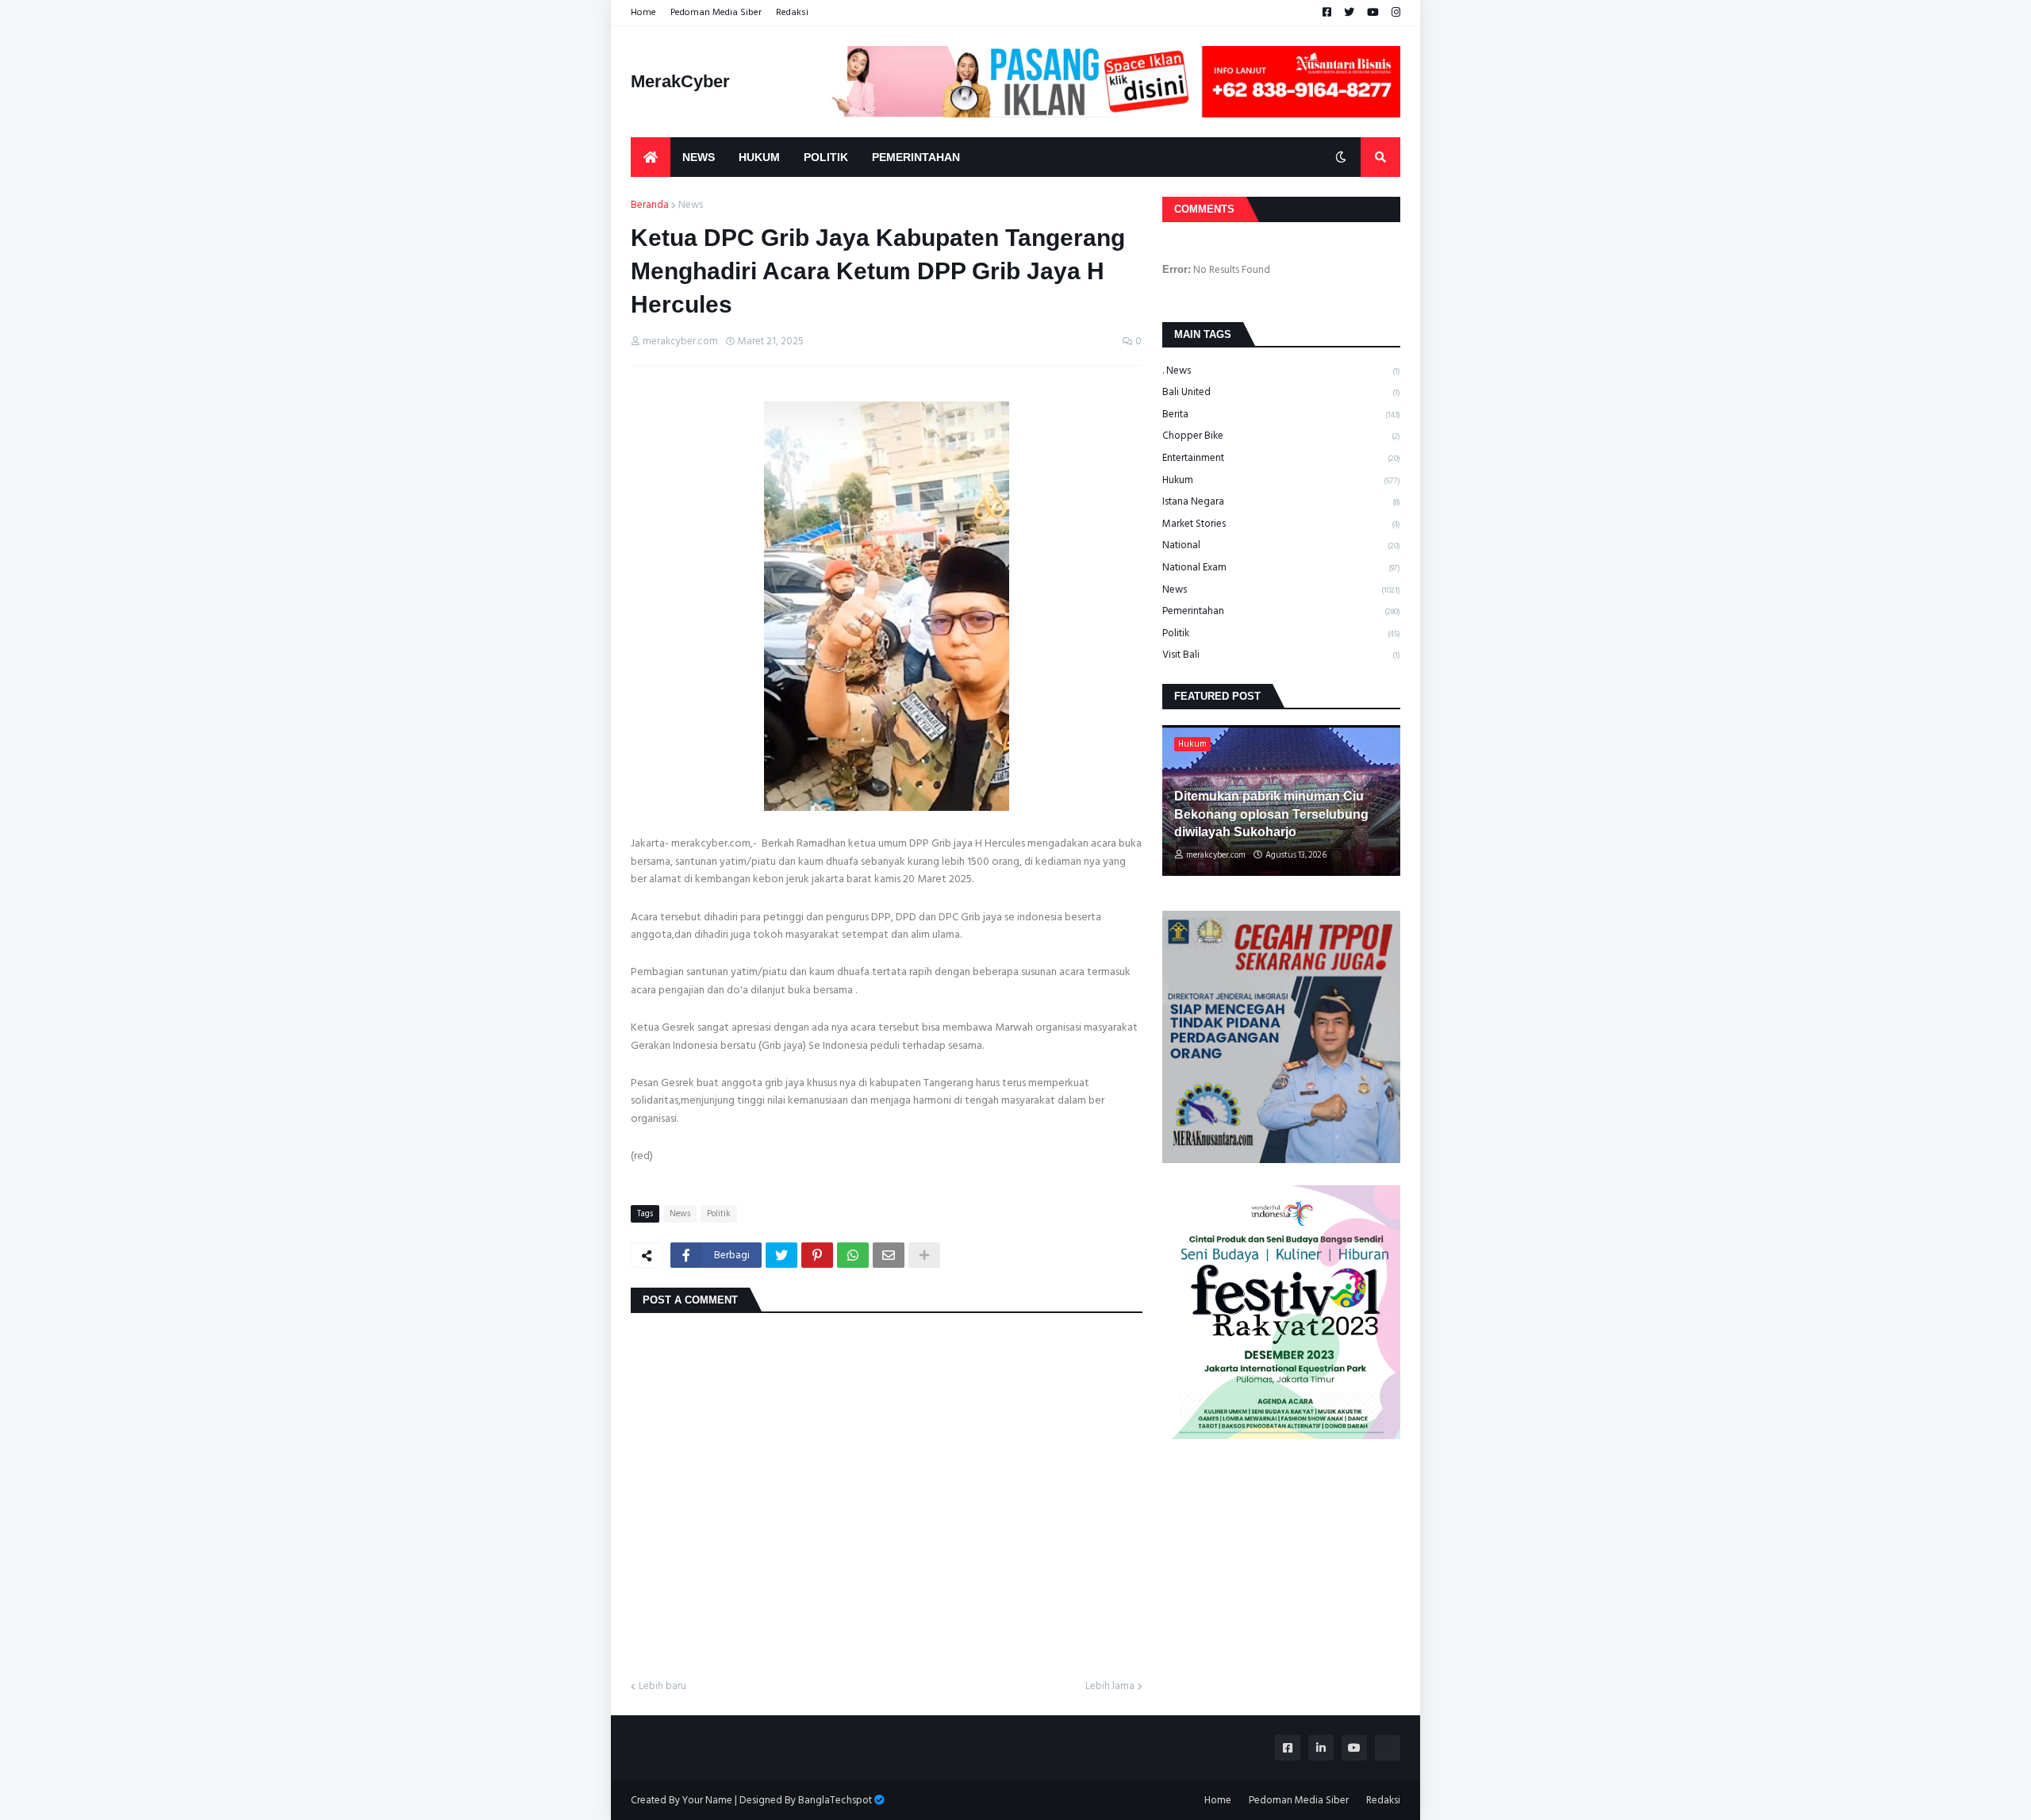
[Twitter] (781, 1255)
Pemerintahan (1281, 611)
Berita (1281, 414)
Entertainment (1281, 458)
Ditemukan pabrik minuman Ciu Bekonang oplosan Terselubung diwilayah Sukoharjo (1271, 814)
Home (643, 12)
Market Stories (1281, 524)
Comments (1204, 209)
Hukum (1281, 480)
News (691, 205)
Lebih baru (662, 1687)
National (1281, 545)
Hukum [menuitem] (759, 157)
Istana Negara (1281, 501)
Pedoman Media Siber (716, 12)
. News (1281, 371)
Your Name (707, 1800)
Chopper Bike (1281, 436)
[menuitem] (651, 157)
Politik (719, 1214)
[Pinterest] (817, 1255)
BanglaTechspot (835, 1800)
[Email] (889, 1255)
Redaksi (792, 12)
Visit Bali (1281, 655)
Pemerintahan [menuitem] (916, 157)
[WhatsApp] (853, 1255)
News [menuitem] (699, 157)
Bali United (1281, 392)
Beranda (650, 205)
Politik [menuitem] (826, 157)
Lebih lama (1110, 1687)
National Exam (1281, 567)
